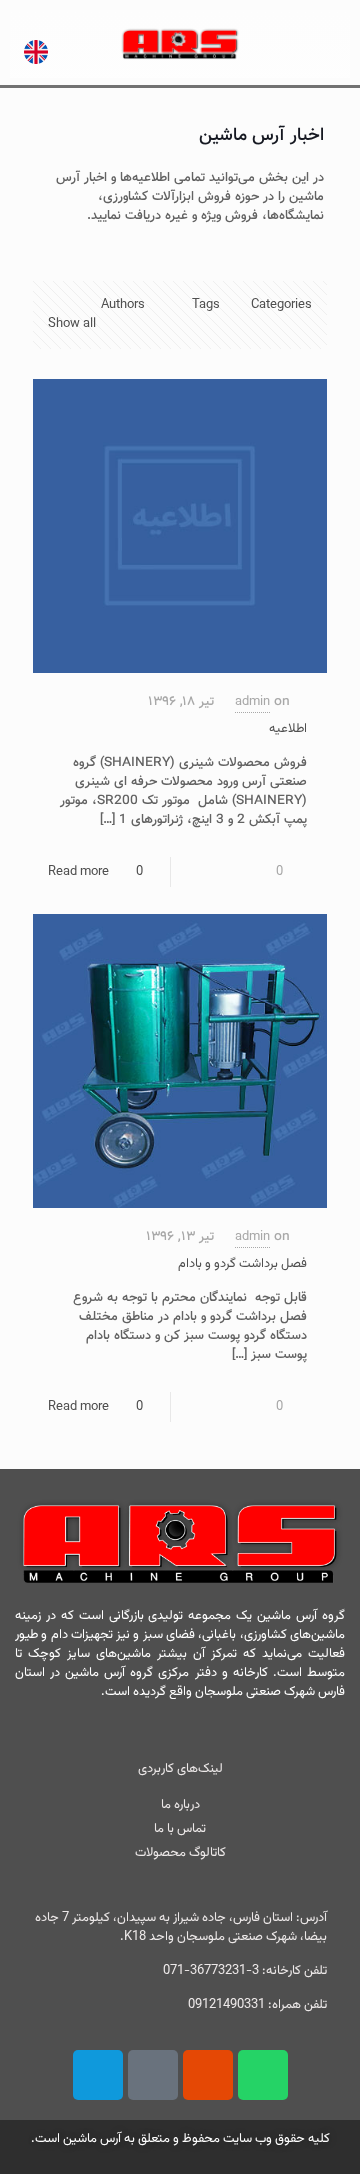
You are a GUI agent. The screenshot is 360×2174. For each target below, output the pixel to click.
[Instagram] (208, 2075)
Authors (123, 305)
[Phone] (98, 2075)
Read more (78, 872)
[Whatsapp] (263, 2075)
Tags (206, 305)
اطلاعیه (288, 729)
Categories (281, 305)
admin (252, 702)
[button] (297, 44)
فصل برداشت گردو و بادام (242, 1264)
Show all (72, 324)
